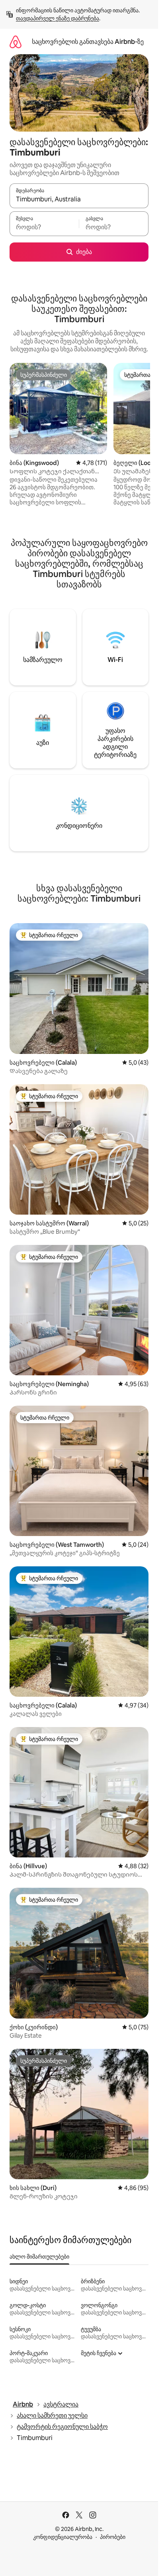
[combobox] (79, 199)
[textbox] (44, 227)
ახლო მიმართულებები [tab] (39, 2257)
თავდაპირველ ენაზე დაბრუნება (58, 18)
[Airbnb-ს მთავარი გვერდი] (16, 42)
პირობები (113, 2537)
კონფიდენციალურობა (63, 2537)
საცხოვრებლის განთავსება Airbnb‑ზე (88, 42)
